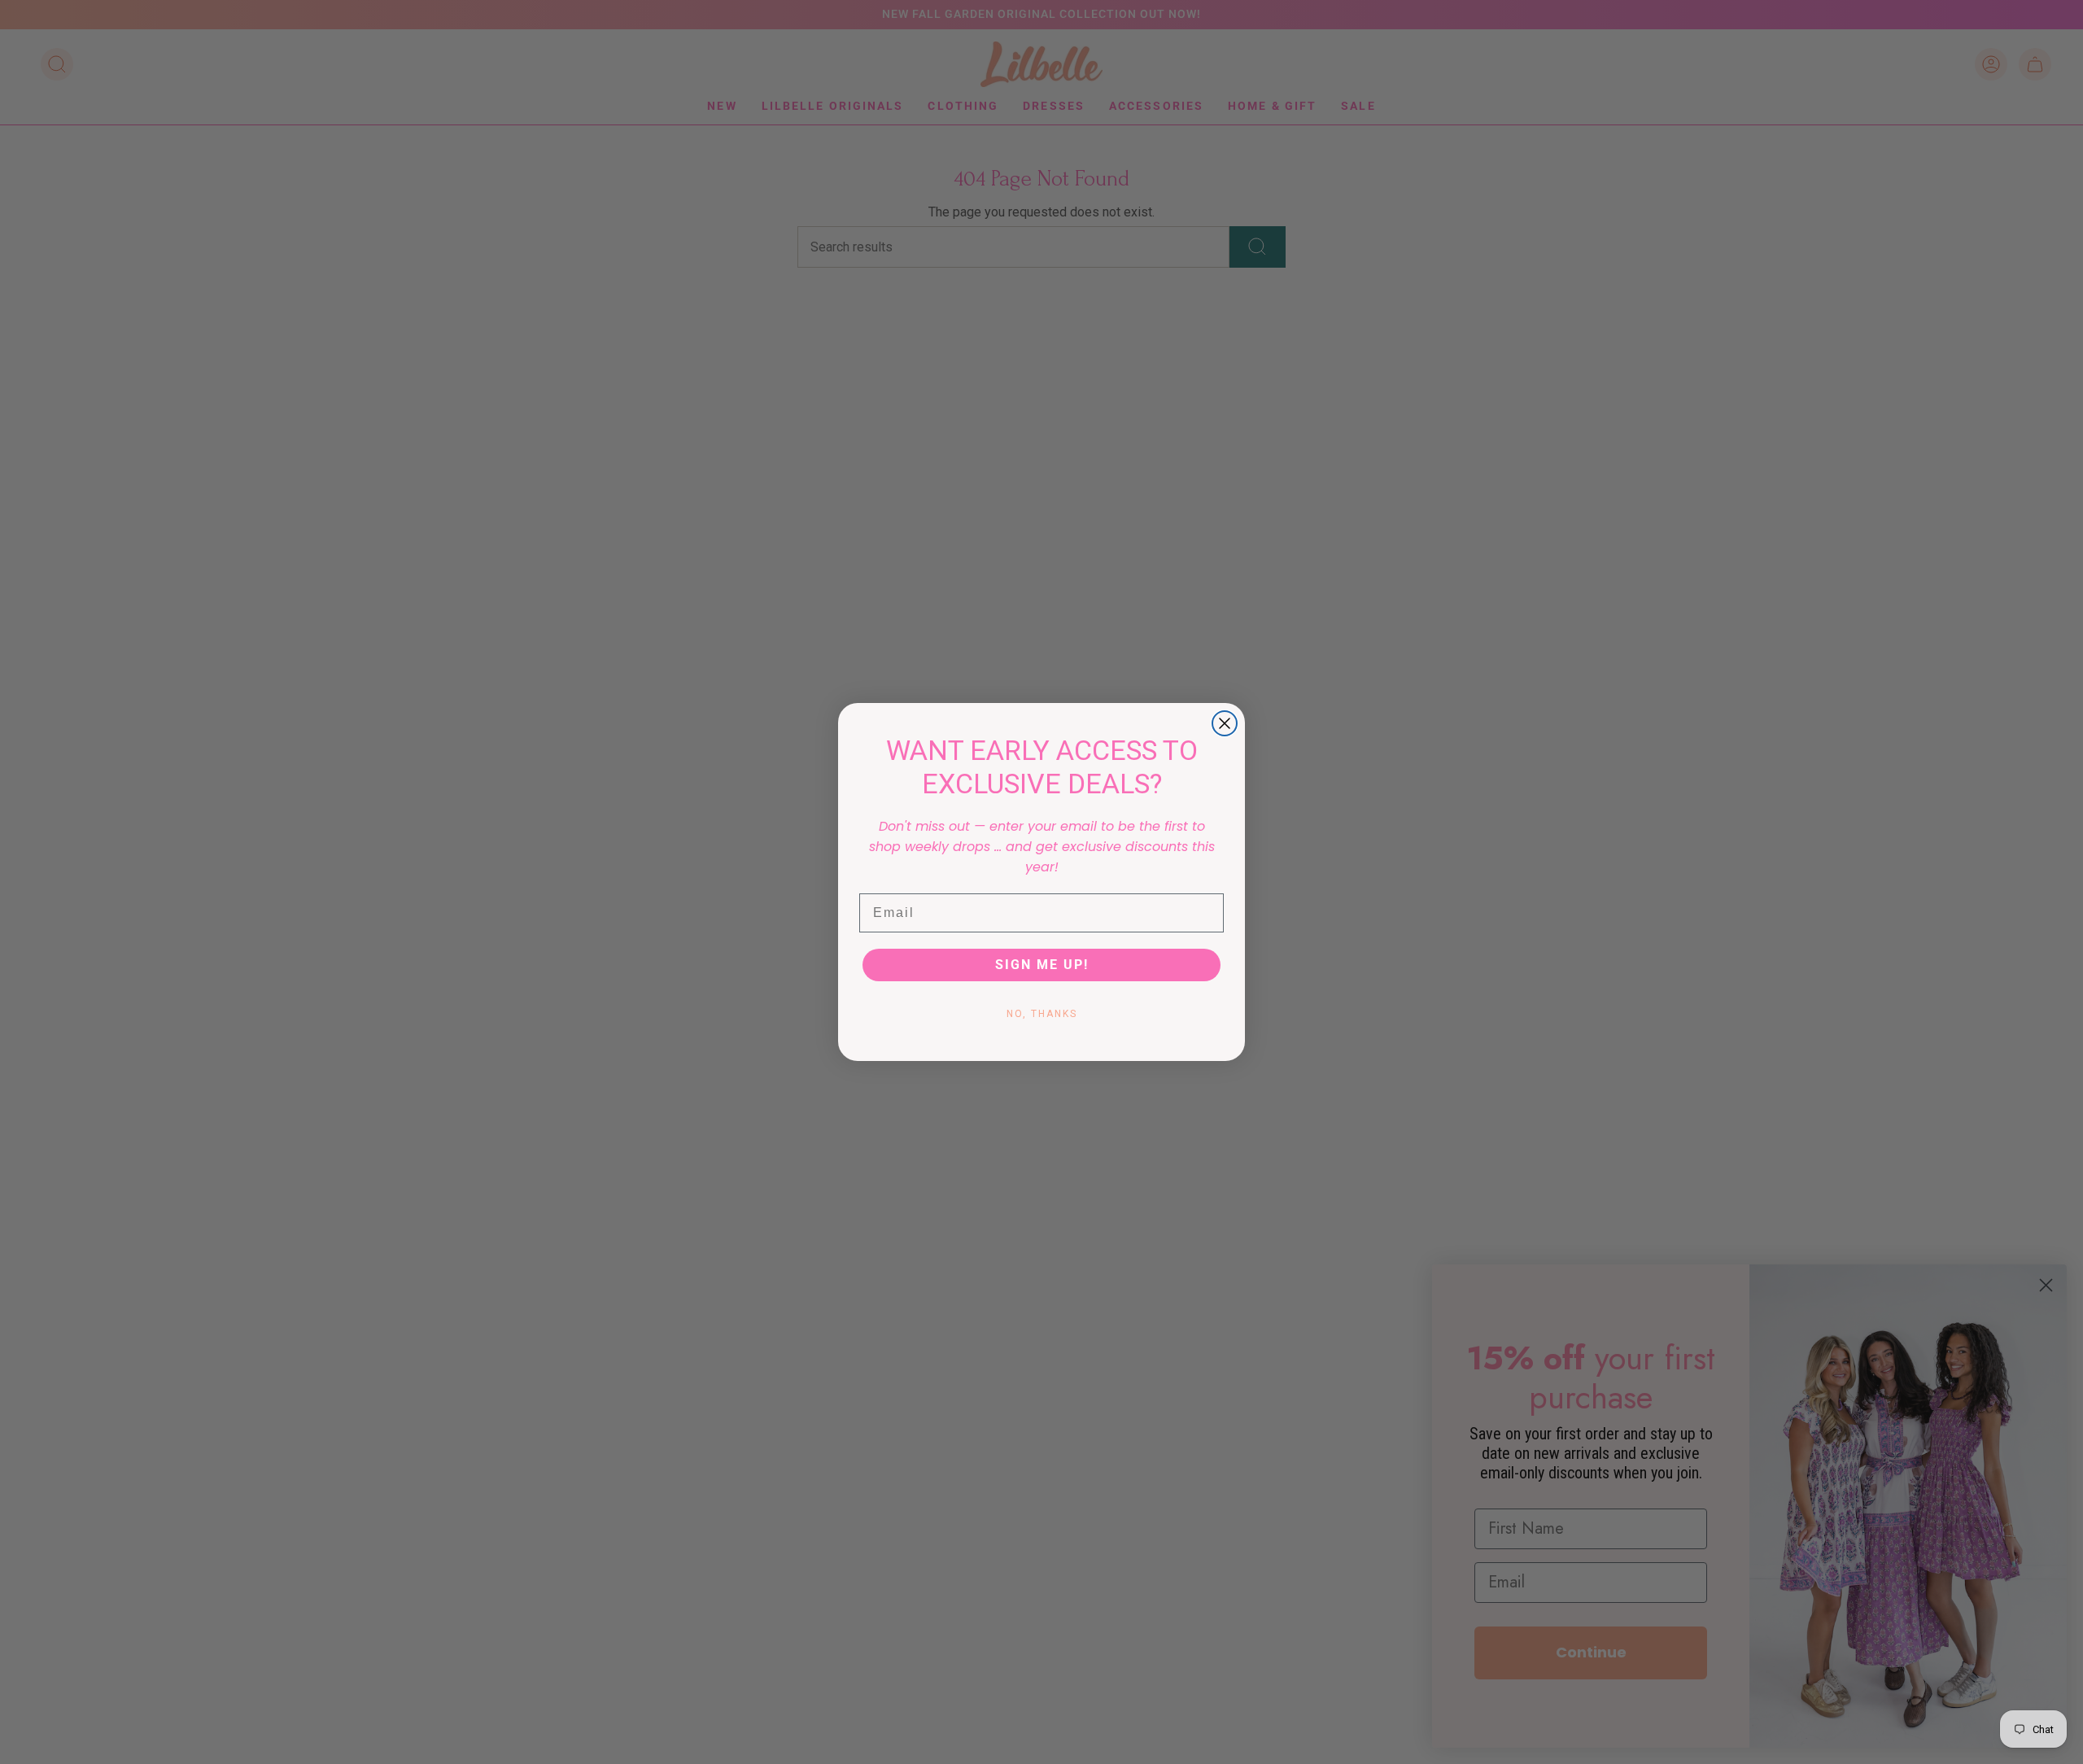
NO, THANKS (1042, 1014)
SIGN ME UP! (1042, 965)
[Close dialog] (1225, 723)
